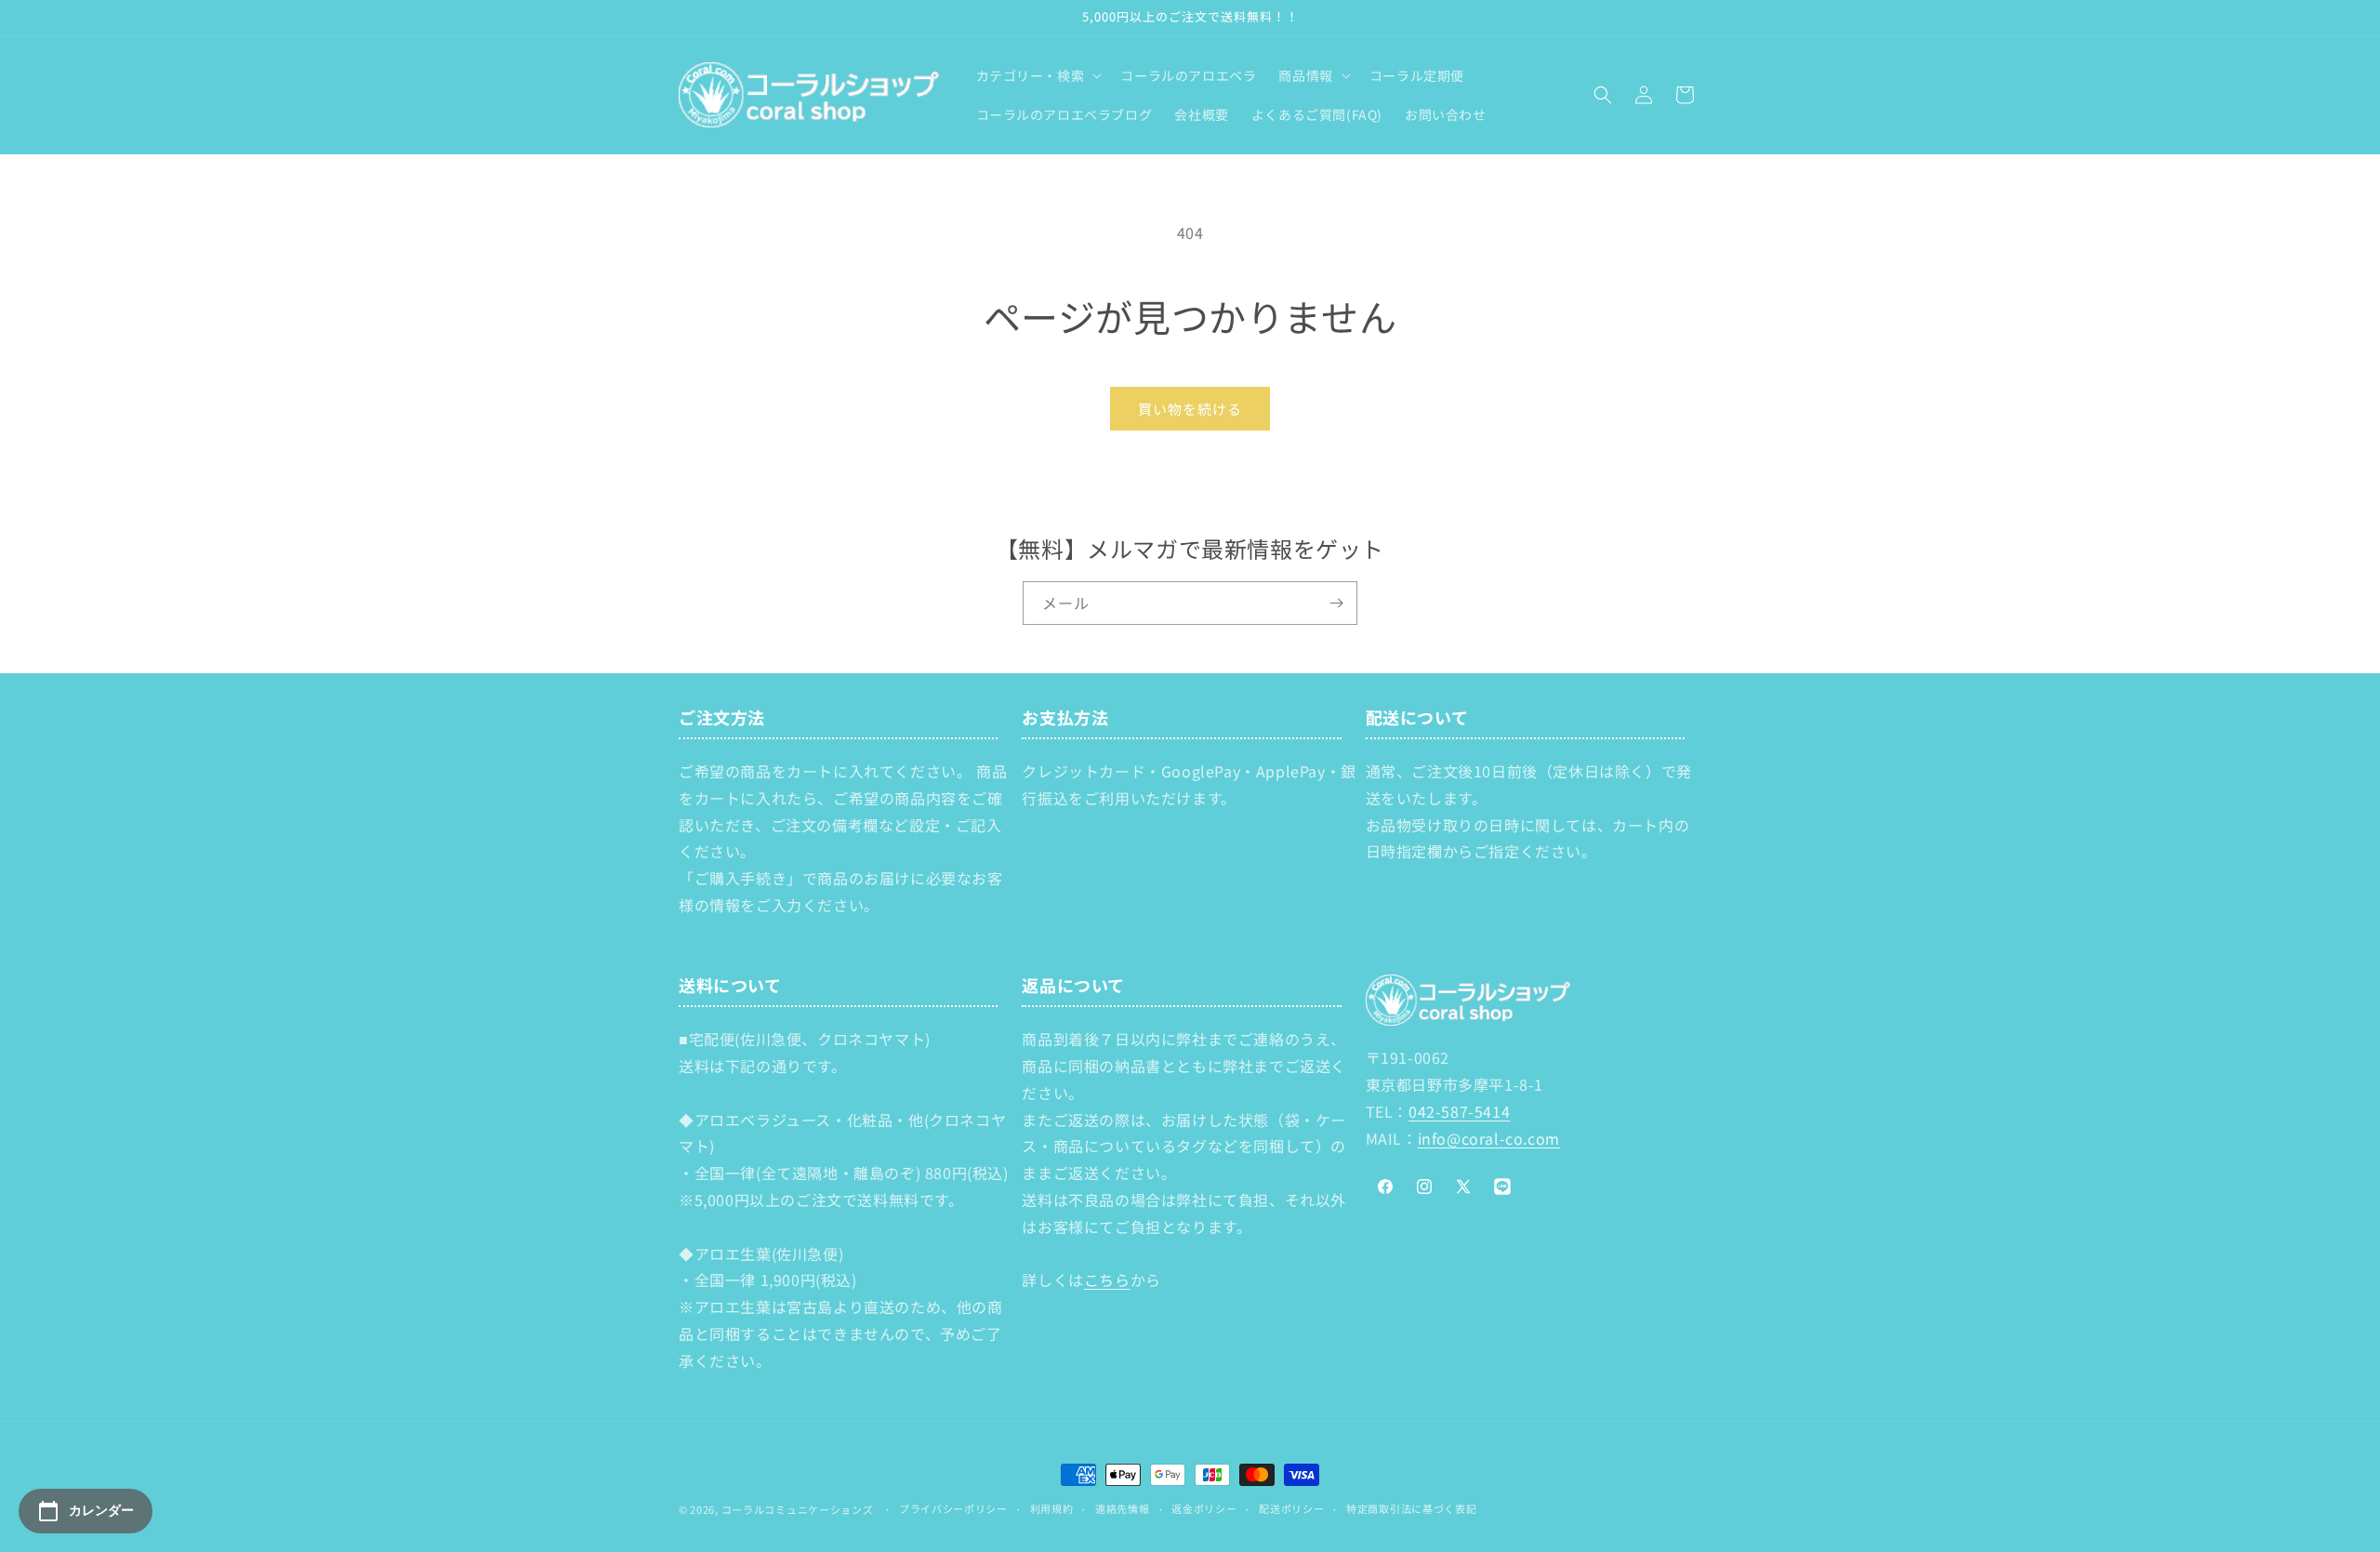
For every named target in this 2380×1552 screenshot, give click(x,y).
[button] (1038, 75)
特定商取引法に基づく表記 (1411, 1508)
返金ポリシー (1204, 1508)
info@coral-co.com (1489, 1138)
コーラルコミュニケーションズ (798, 1509)
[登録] (1336, 603)
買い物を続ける (1190, 409)
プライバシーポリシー (953, 1508)
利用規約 (1052, 1508)
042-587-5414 (1459, 1111)
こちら (1107, 1280)
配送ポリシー (1291, 1508)
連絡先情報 (1123, 1508)
